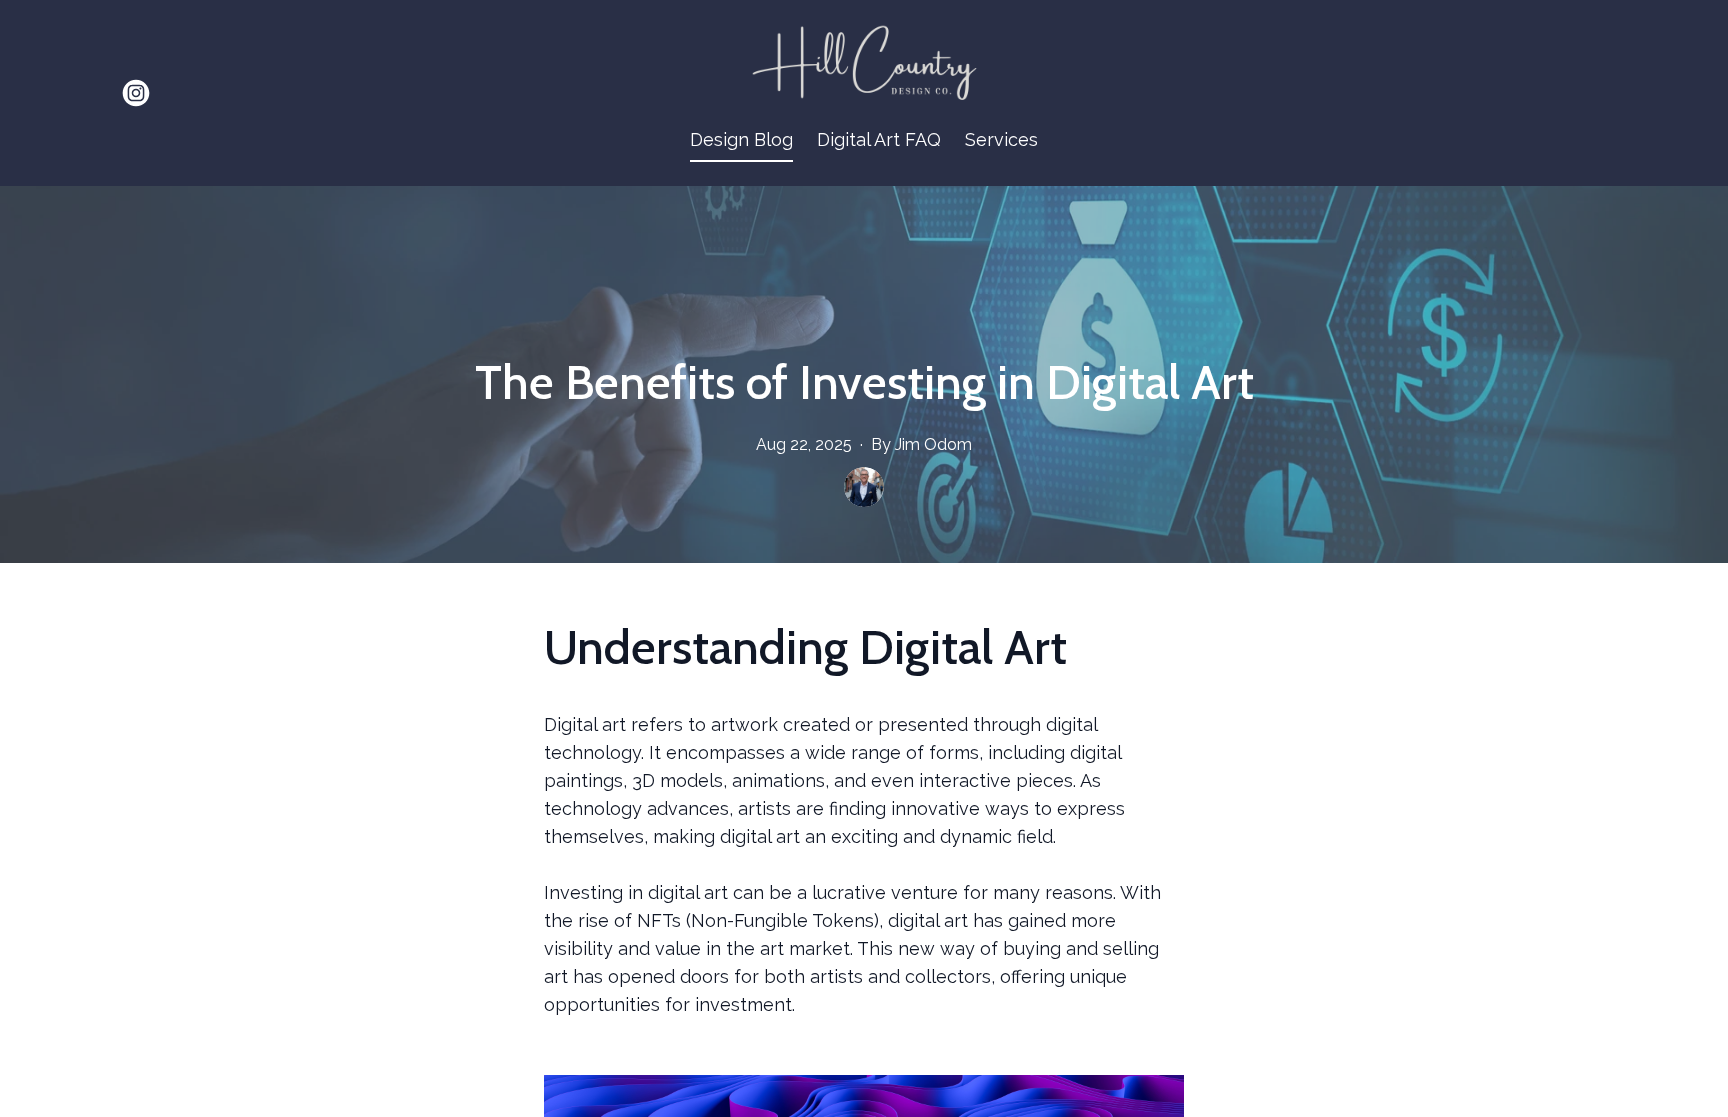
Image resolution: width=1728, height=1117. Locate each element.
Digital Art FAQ (879, 139)
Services (1001, 139)
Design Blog (741, 139)
